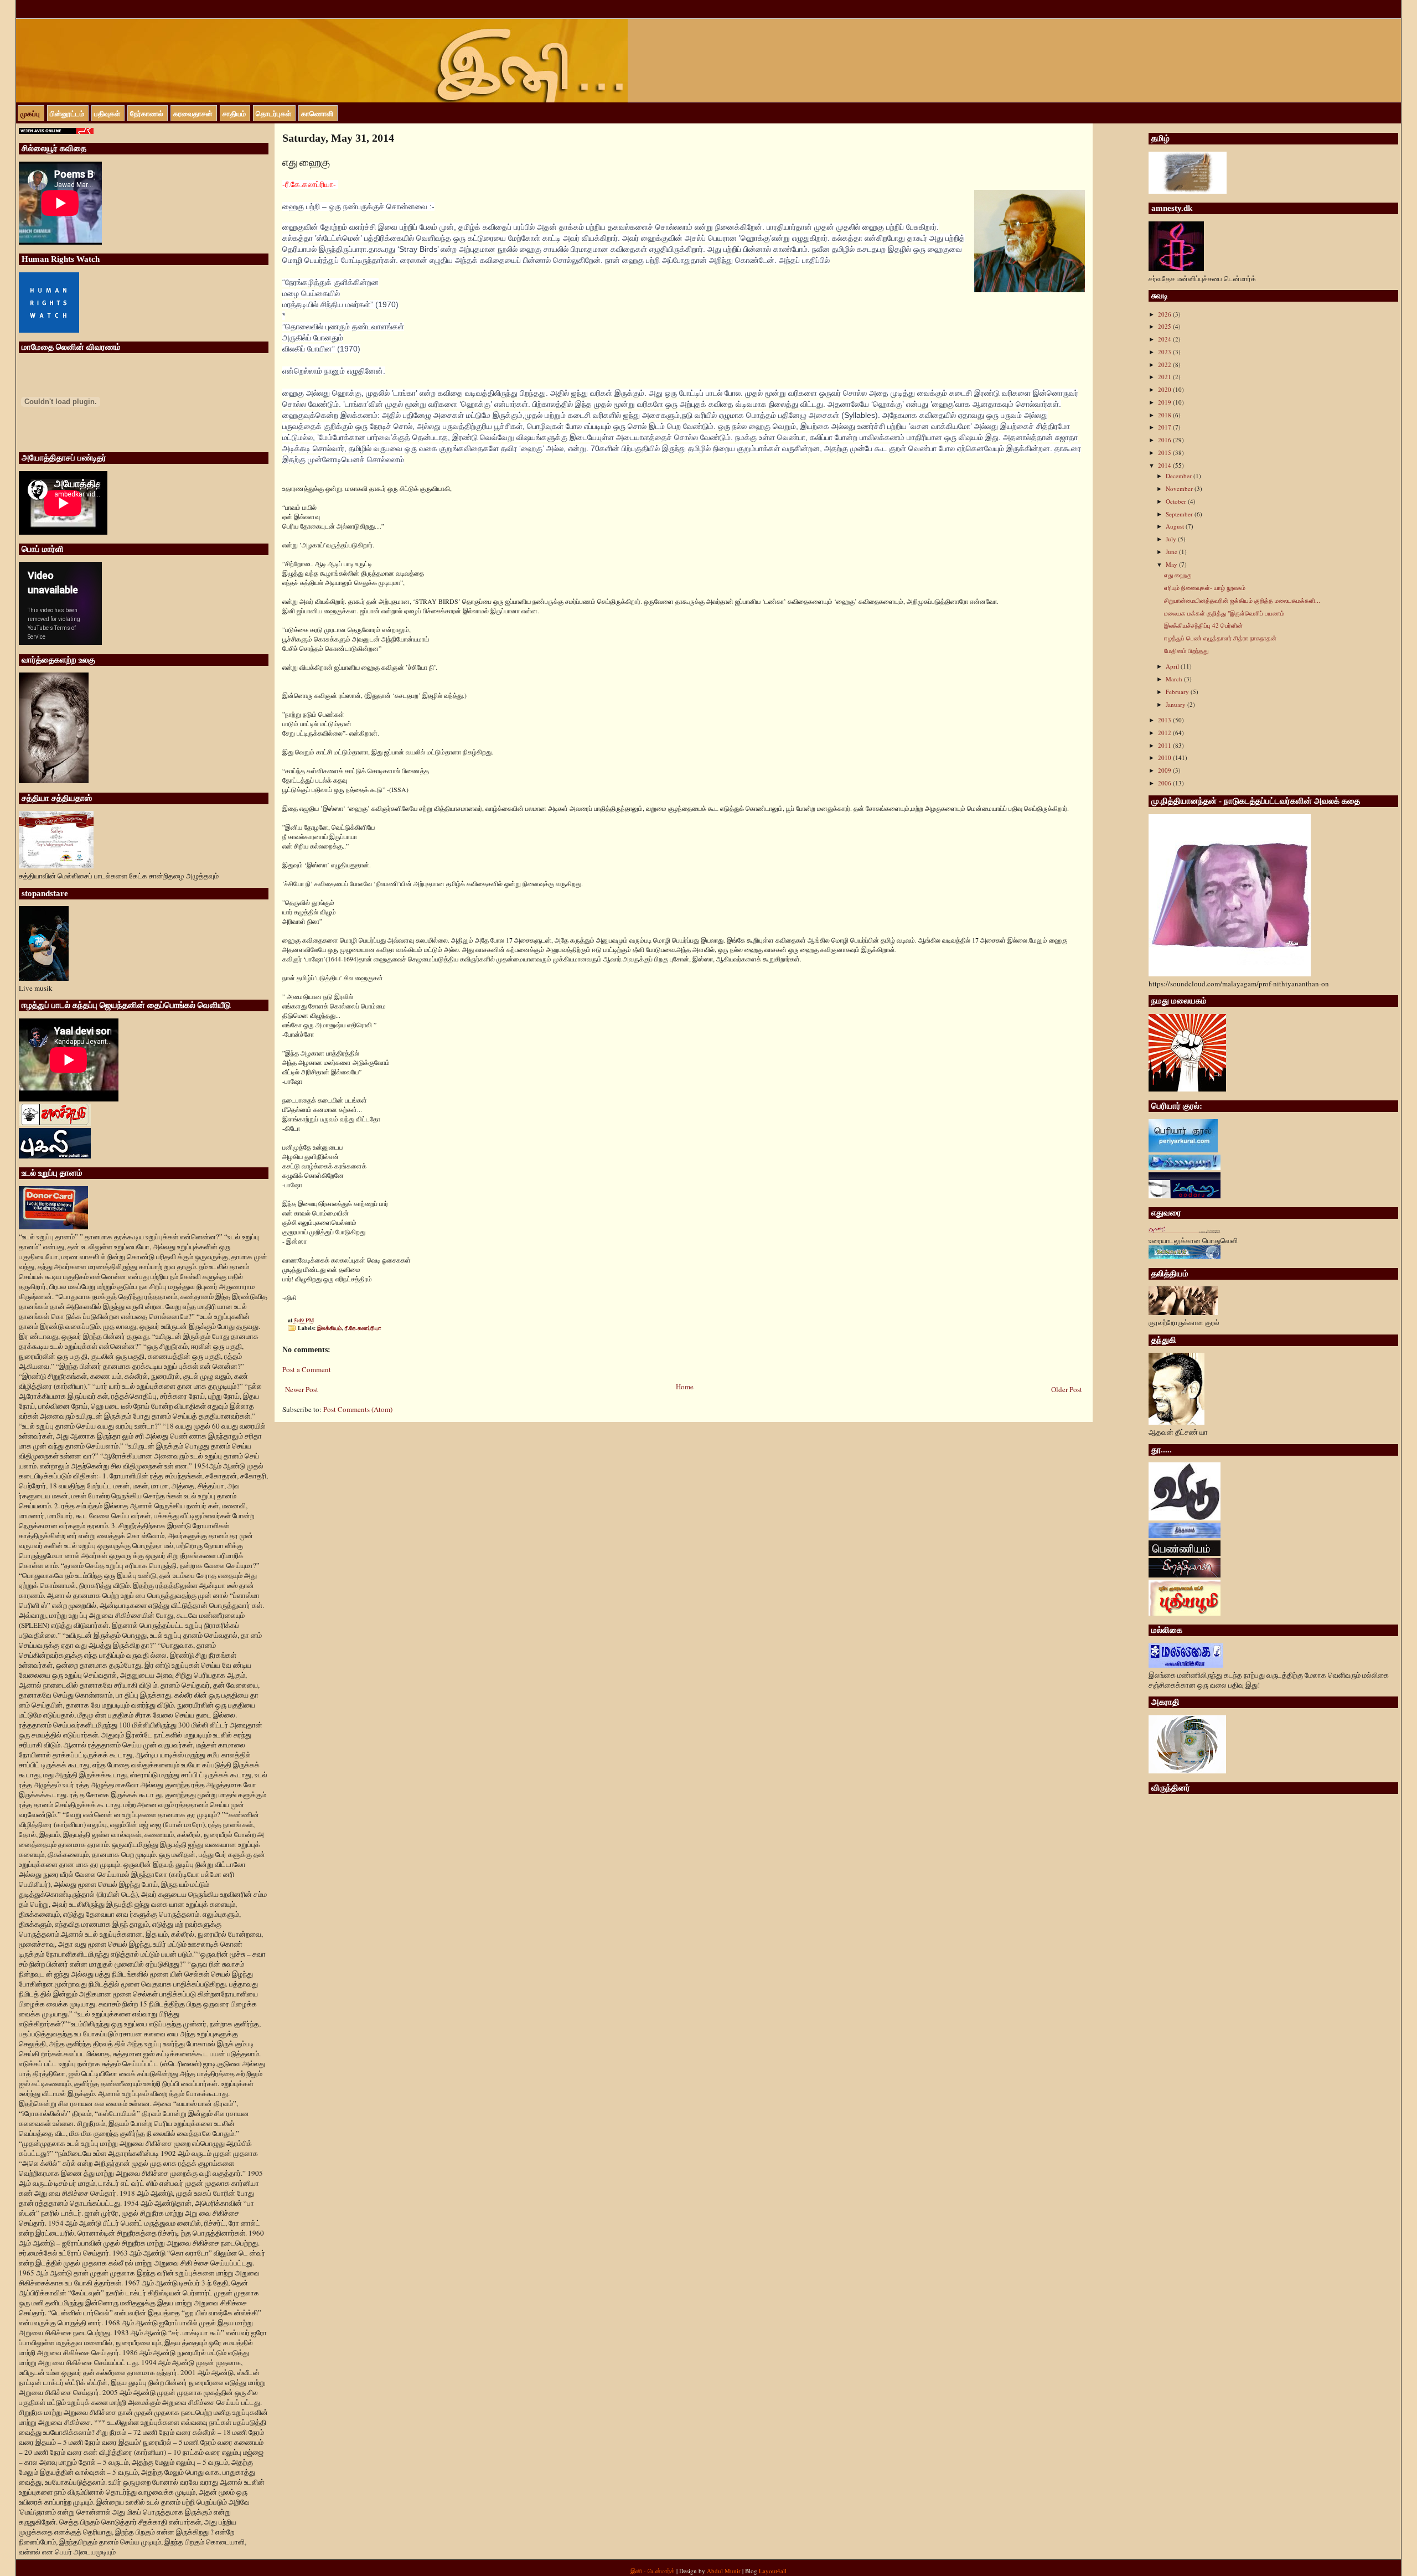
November (1180, 488)
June (1172, 552)
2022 (1165, 364)
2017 (1165, 427)
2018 (1165, 415)
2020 (1165, 389)
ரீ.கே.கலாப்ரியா (363, 1328)
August (1176, 526)
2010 (1165, 757)
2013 (1165, 720)
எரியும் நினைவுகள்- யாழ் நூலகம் (1205, 588)
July (1172, 539)
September (1180, 514)
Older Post (1067, 1389)
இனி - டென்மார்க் (653, 2571)
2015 (1165, 452)
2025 (1165, 326)
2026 (1165, 314)
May (1172, 564)
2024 (1165, 339)
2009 (1165, 770)
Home (685, 1387)
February (1178, 692)
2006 (1165, 783)
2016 (1165, 440)
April (1173, 666)
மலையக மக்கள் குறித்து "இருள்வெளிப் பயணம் (1224, 613)
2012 (1165, 733)
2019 (1165, 402)
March (1175, 679)
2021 (1165, 377)
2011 (1165, 745)
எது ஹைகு (1178, 575)
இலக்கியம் (329, 1328)
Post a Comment (307, 1369)
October (1177, 501)
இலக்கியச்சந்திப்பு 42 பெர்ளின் (1203, 625)
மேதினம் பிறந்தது (1186, 651)
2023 (1165, 352)
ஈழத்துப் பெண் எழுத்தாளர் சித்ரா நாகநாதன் (1220, 638)
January (1176, 704)
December (1180, 476)
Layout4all (773, 2571)
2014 (1165, 465)
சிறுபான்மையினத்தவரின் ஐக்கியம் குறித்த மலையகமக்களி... (1242, 600)
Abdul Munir (724, 2571)
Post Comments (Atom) (358, 1409)
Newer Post (302, 1389)
